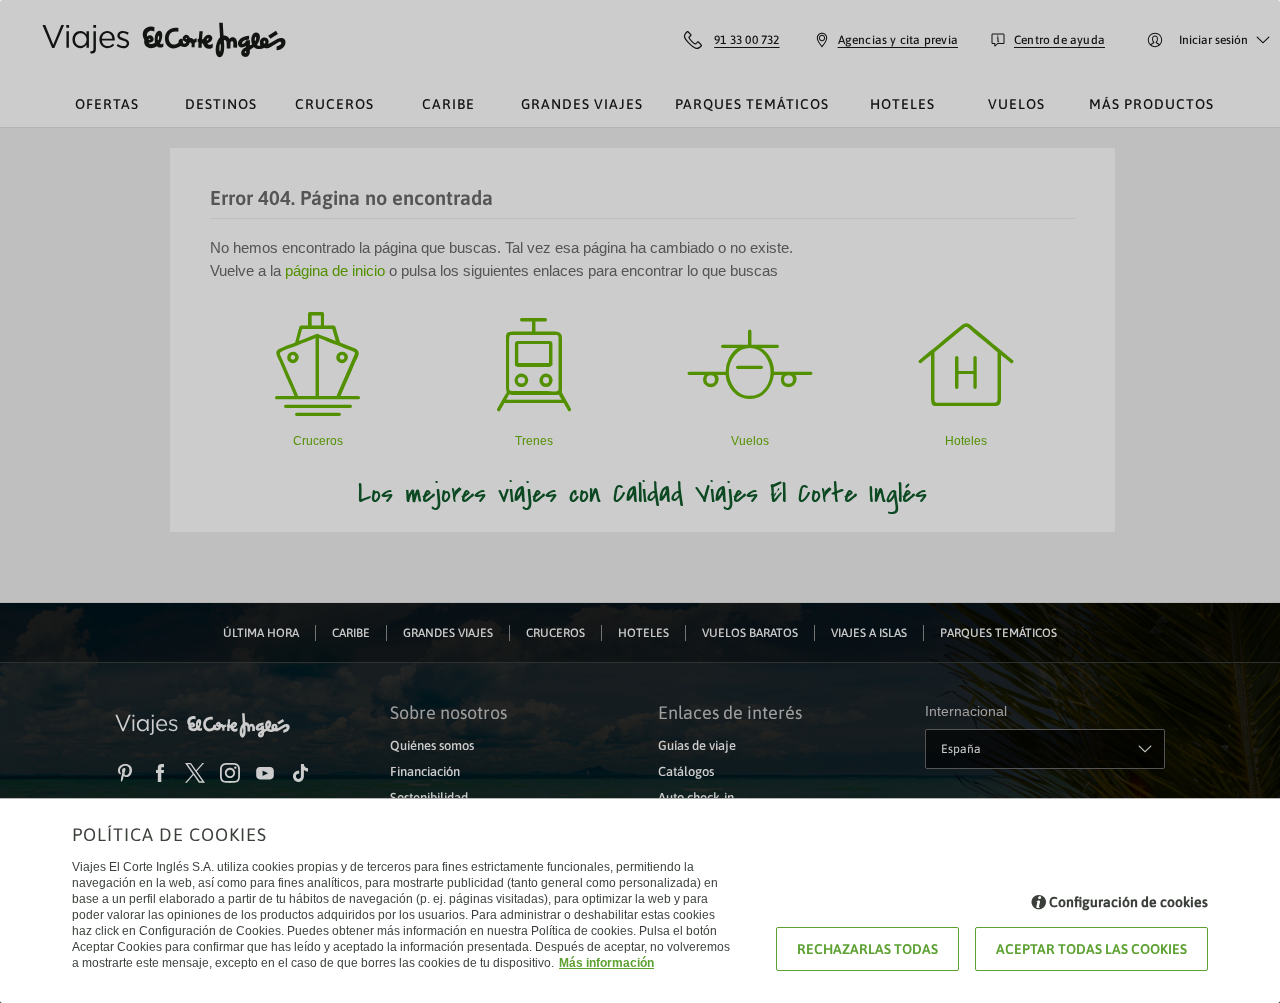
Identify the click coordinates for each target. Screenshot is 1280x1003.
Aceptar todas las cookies (1091, 949)
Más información (606, 963)
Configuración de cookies (1128, 902)
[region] (640, 501)
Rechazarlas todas (867, 949)
